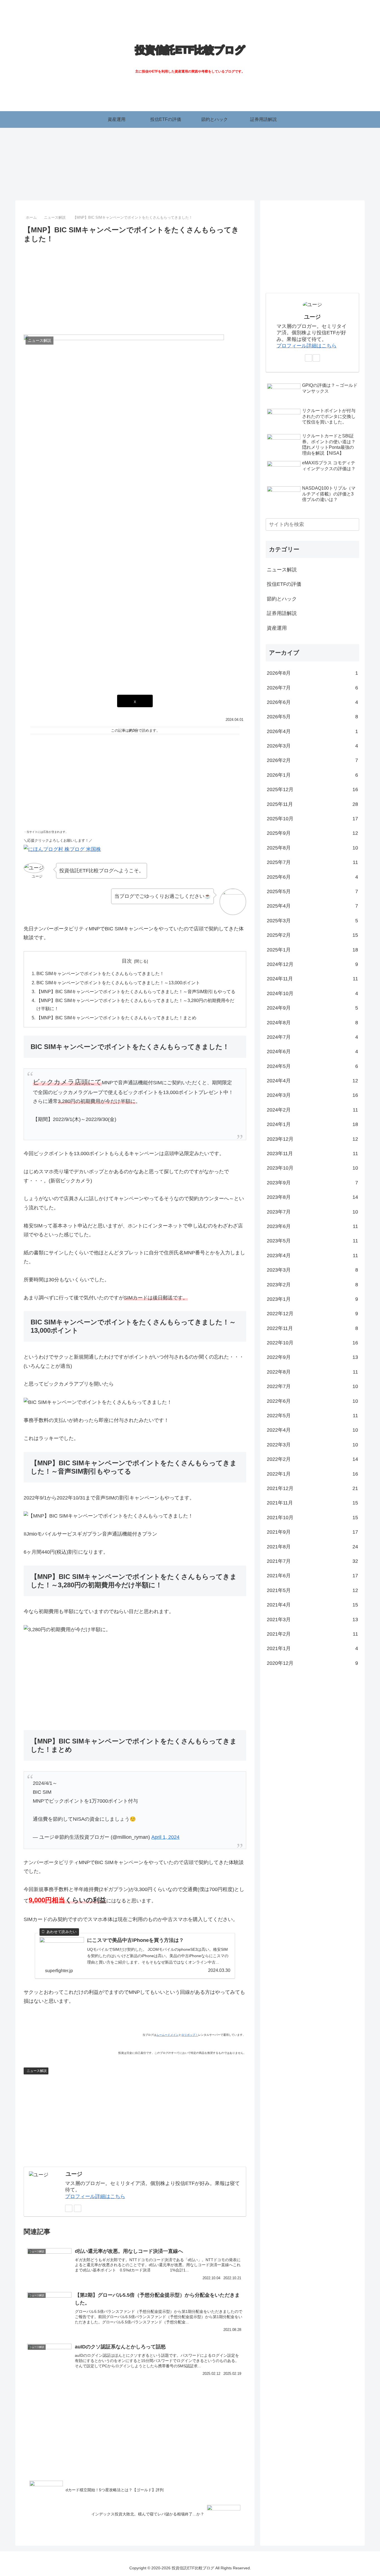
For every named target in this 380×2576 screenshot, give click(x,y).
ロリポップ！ (190, 2035)
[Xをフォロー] (78, 2208)
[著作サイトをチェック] (69, 2208)
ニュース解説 (37, 2071)
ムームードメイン (167, 2035)
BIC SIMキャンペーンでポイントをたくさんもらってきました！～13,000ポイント (118, 983)
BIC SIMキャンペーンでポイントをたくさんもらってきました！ (100, 973)
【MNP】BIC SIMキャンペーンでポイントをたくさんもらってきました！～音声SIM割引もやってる (136, 991)
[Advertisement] (135, 287)
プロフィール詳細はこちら (95, 2196)
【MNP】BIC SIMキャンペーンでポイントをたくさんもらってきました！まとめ (116, 1018)
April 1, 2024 (165, 1837)
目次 (127, 961)
